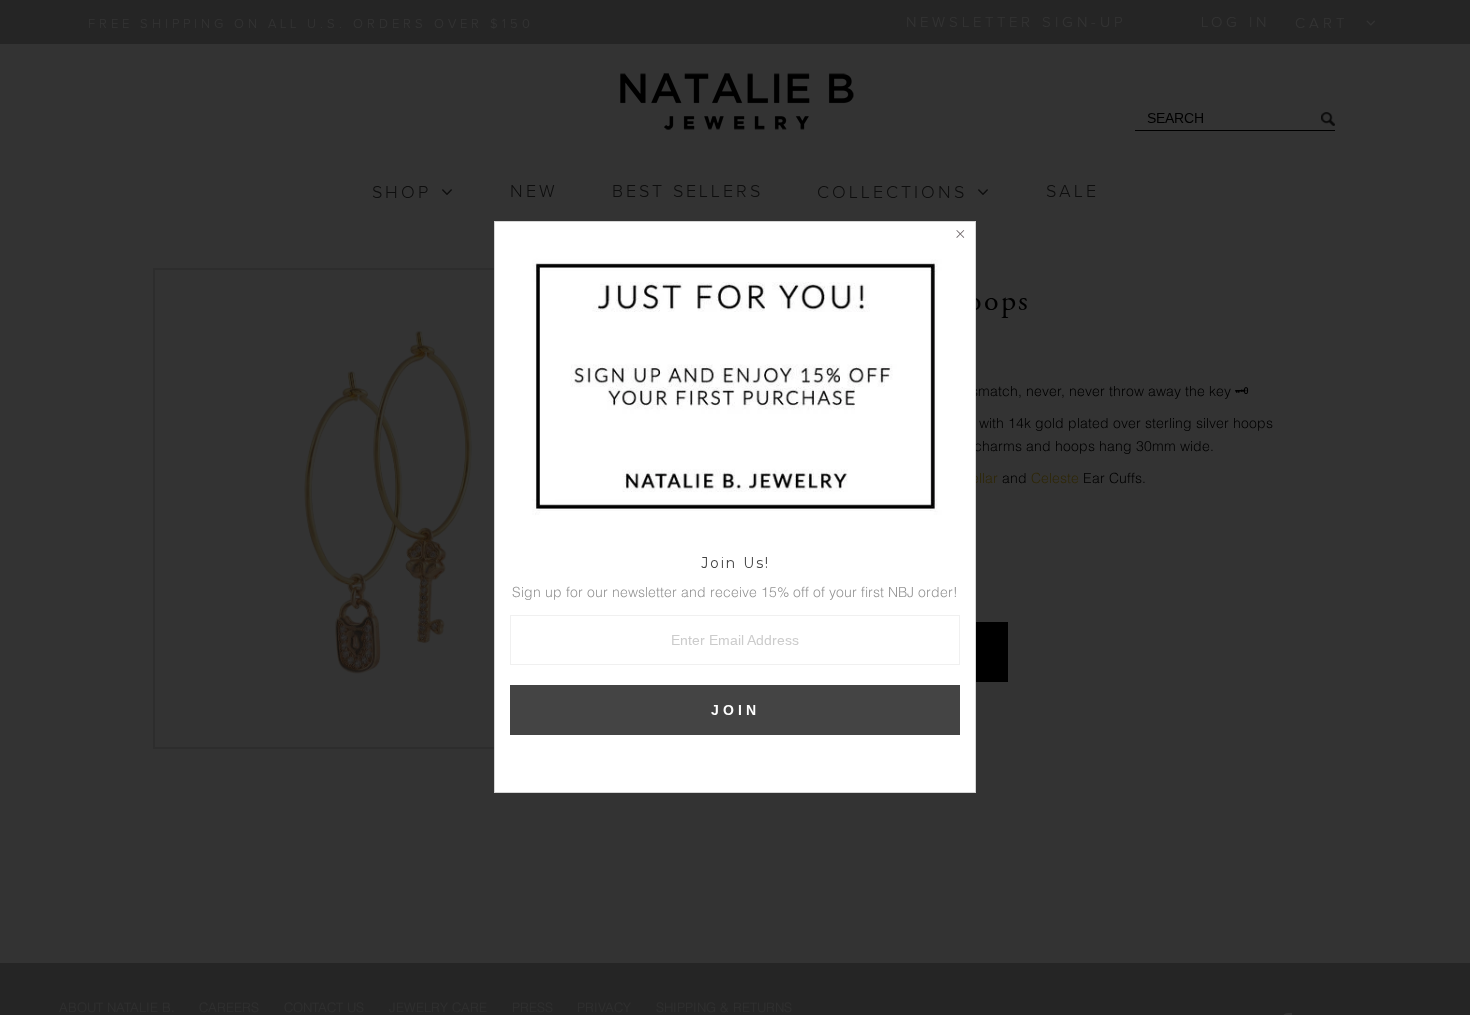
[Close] (960, 237)
